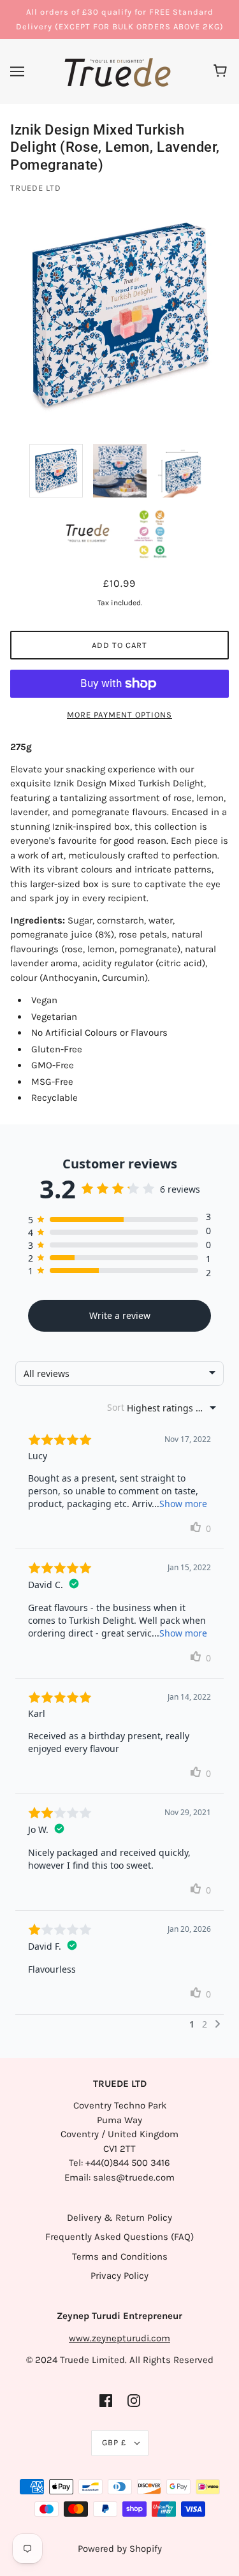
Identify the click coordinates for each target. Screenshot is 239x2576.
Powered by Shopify (120, 2549)
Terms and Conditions (120, 2256)
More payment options (119, 715)
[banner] (118, 71)
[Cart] (222, 71)
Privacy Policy (119, 2276)
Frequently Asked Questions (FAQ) (119, 2237)
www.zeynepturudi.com (119, 2338)
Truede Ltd (36, 188)
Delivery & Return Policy (119, 2218)
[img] (106, 2400)
